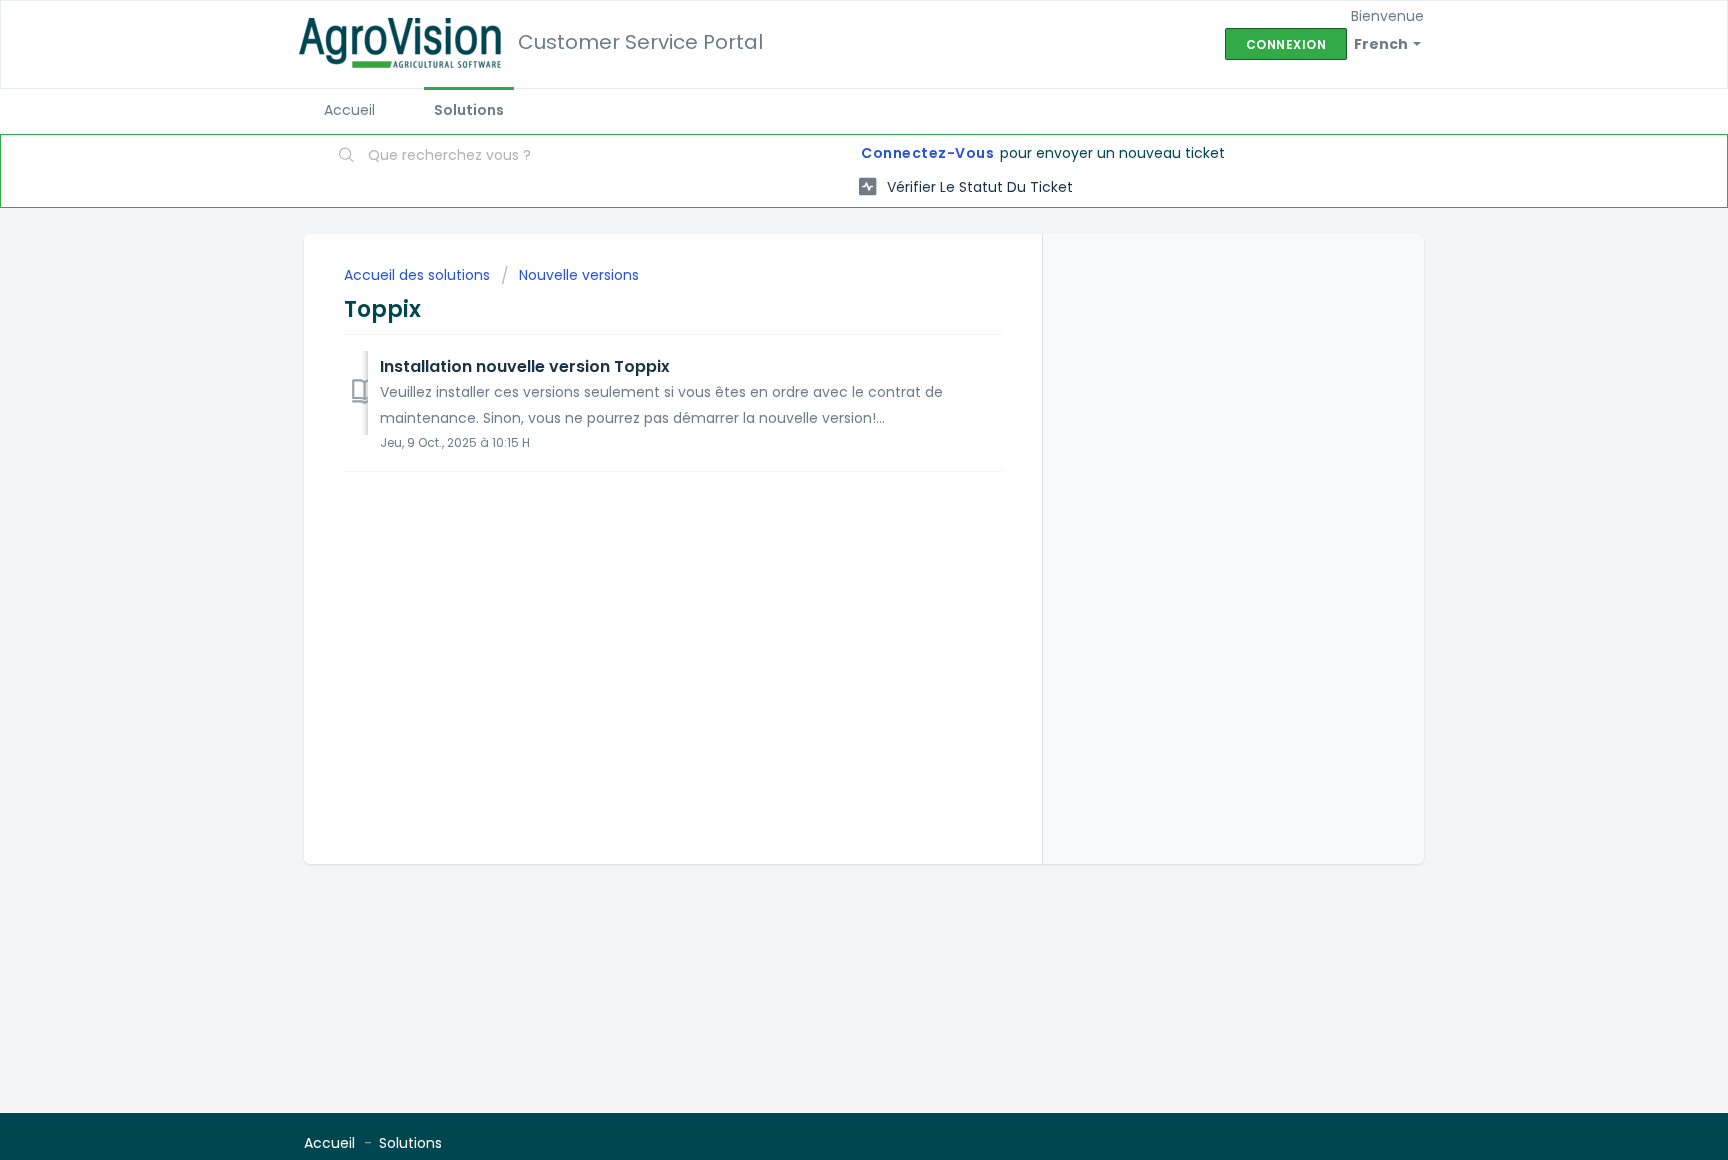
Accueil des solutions (419, 275)
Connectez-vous (927, 153)
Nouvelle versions (579, 275)
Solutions (469, 110)
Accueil (349, 110)
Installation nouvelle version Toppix (525, 366)
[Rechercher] (347, 157)
